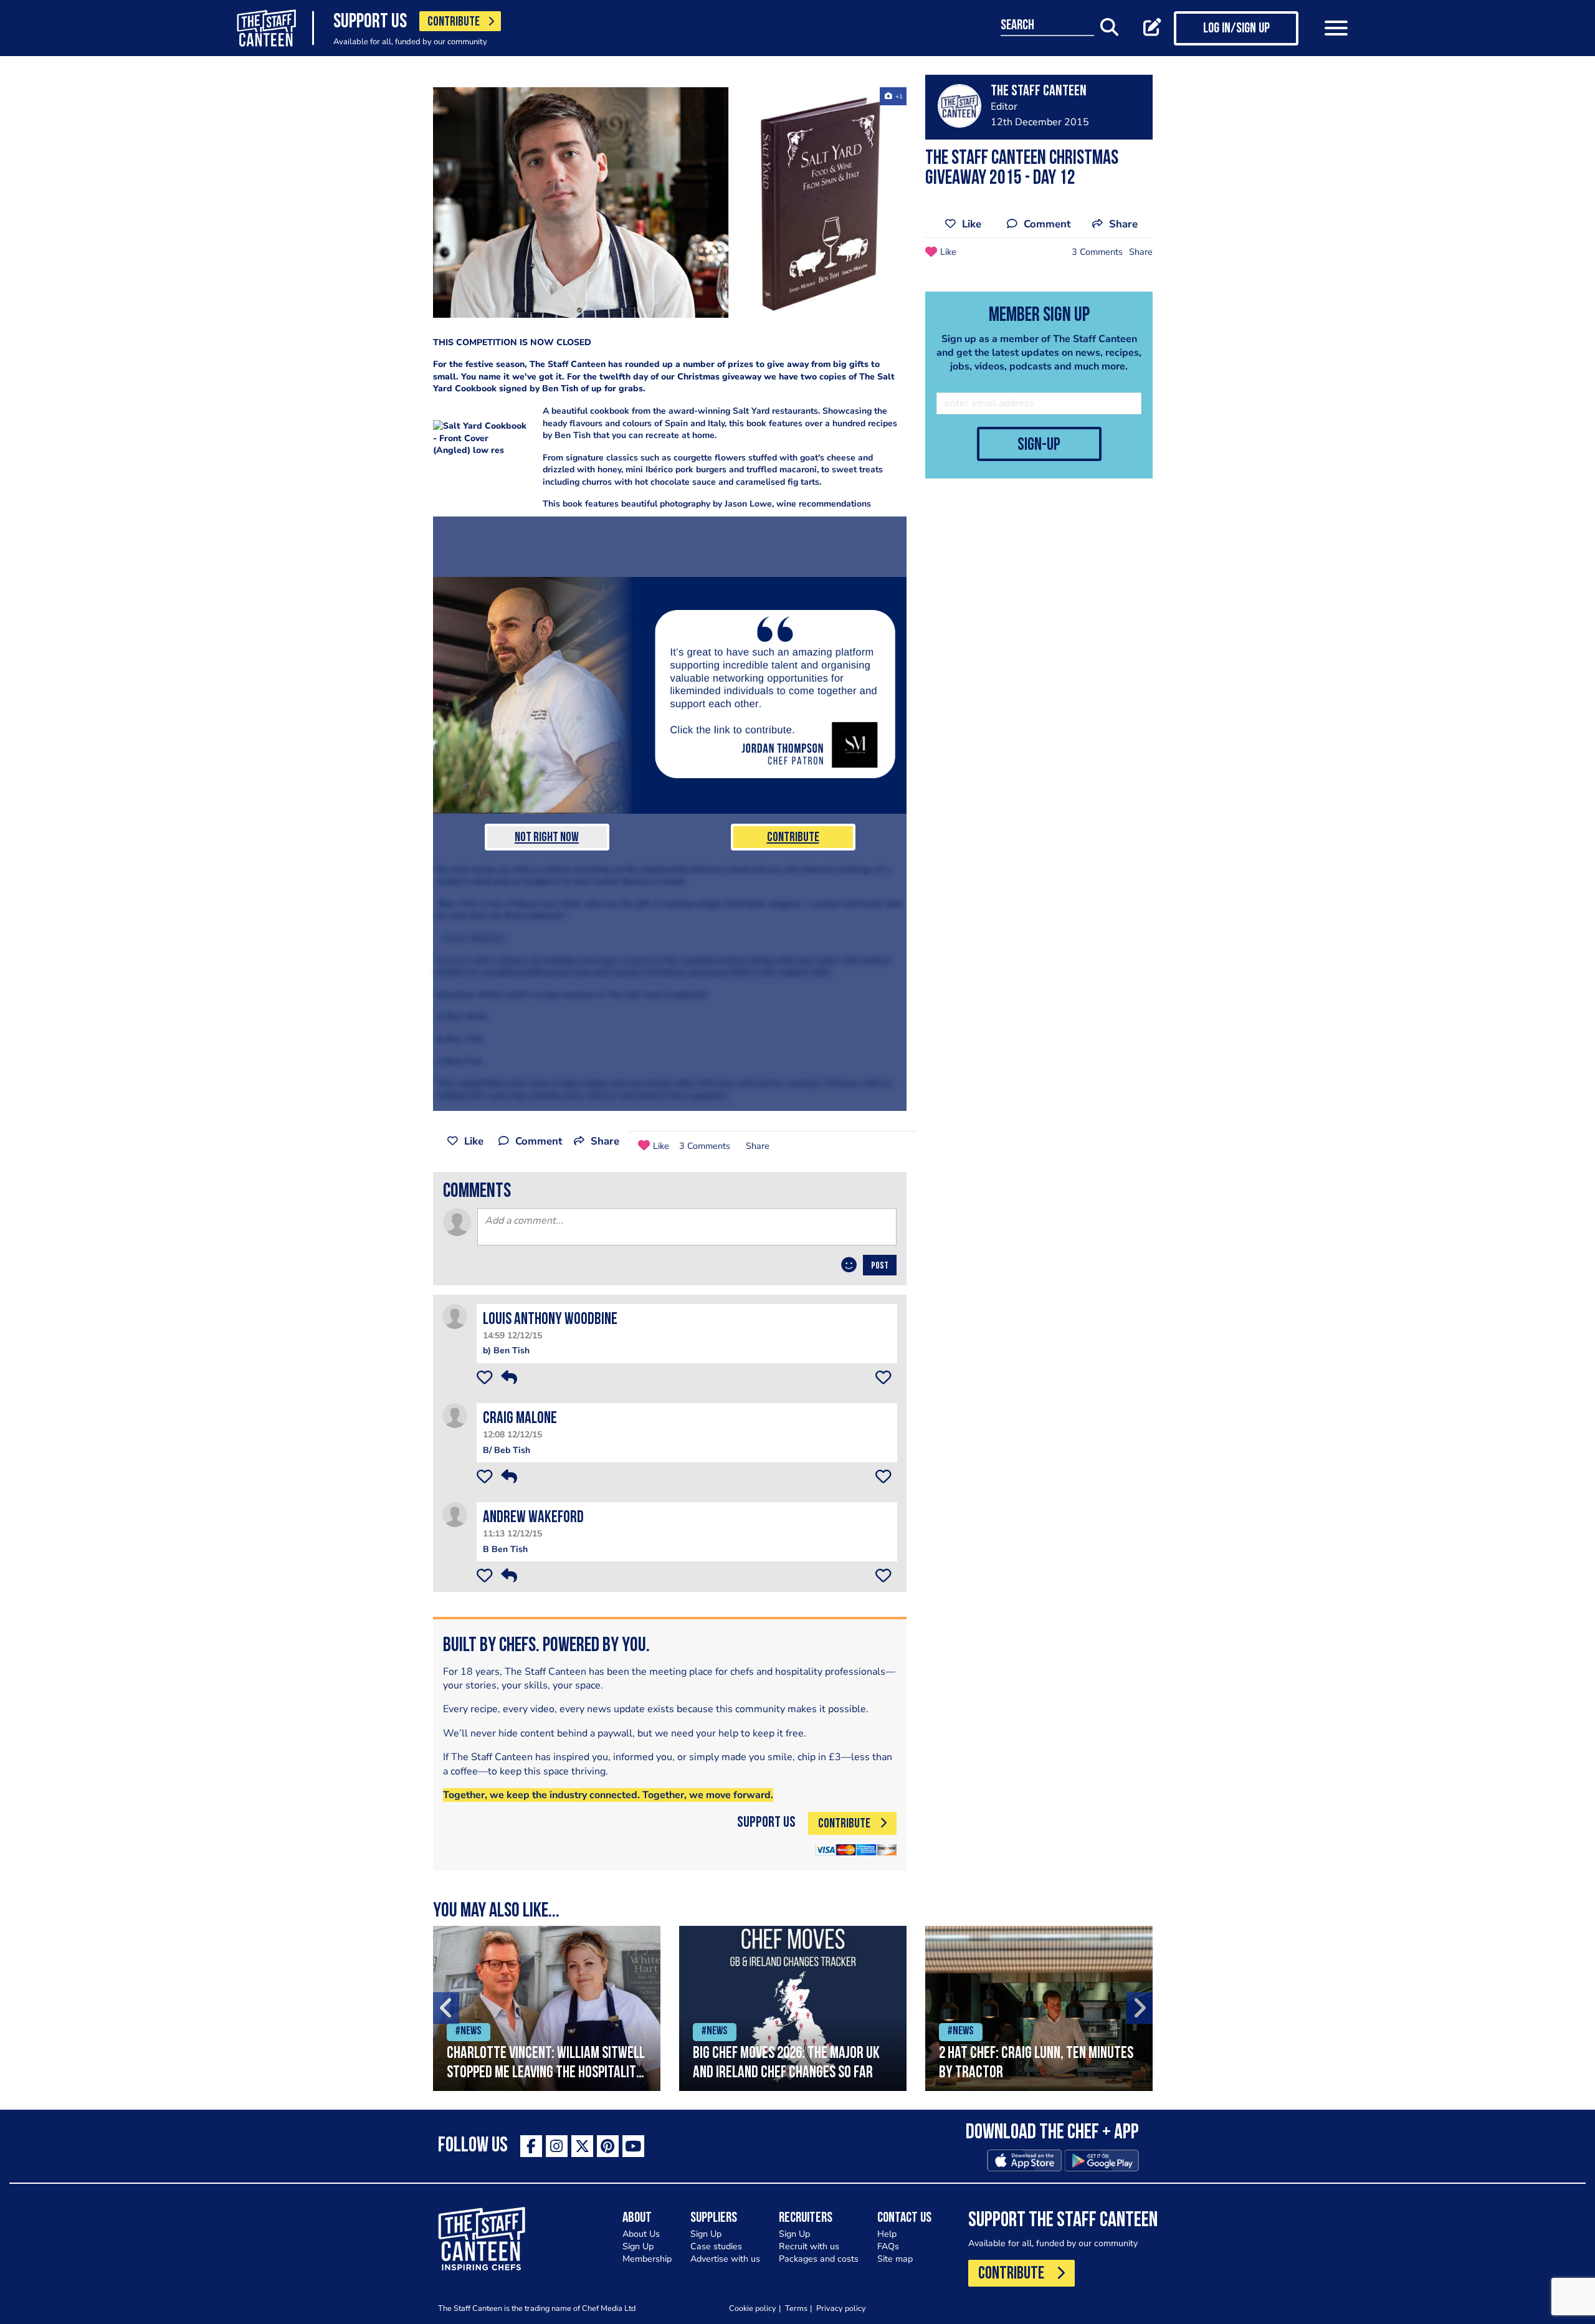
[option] (547, 2008)
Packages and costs (819, 2259)
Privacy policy (841, 2308)
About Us (641, 2234)
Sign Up (638, 2246)
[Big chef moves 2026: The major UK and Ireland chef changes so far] (793, 2008)
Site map (895, 2259)
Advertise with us (725, 2259)
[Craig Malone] (455, 1415)
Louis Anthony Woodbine (550, 1320)
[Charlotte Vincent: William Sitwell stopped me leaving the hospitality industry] (547, 2008)
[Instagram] (557, 2146)
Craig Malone (520, 1419)
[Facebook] (531, 2146)
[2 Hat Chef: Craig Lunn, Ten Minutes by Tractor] (1039, 2008)
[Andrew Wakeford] (455, 1514)
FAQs (888, 2246)
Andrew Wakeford (533, 1518)
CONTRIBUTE (454, 22)
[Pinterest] (608, 2146)
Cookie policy (753, 2308)
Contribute (793, 838)
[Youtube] (633, 2146)
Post (880, 1266)
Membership (647, 2259)
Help (887, 2234)
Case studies (716, 2246)
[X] (582, 2146)
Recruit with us (809, 2246)
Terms (796, 2308)
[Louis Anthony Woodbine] (455, 1316)
